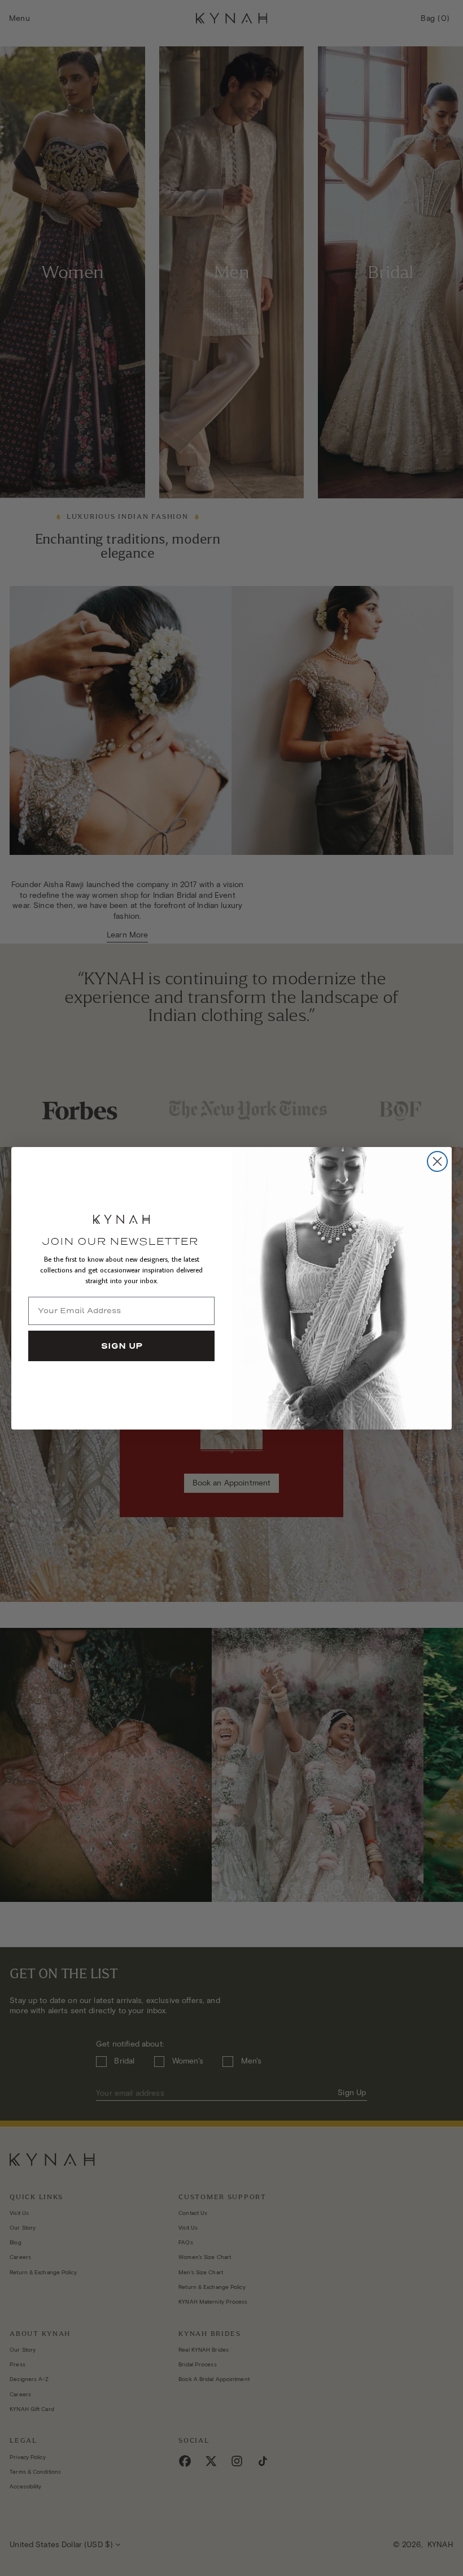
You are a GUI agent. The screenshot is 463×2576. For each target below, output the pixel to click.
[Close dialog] (437, 1161)
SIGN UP (122, 1346)
